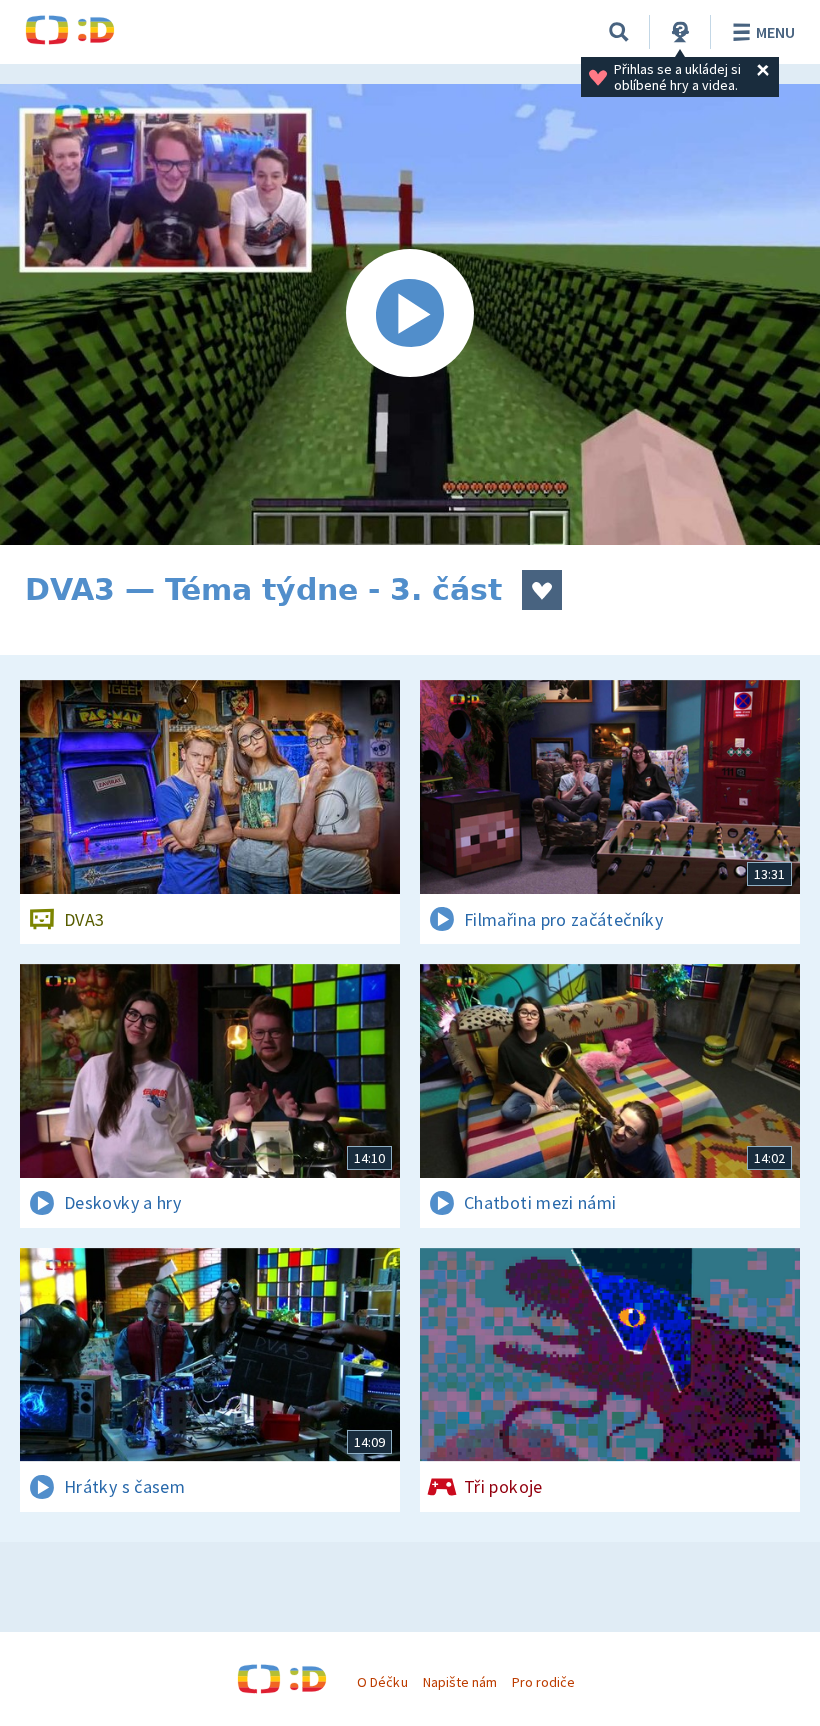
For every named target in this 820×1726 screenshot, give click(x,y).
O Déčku (382, 1682)
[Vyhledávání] (619, 32)
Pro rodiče (543, 1682)
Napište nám (460, 1682)
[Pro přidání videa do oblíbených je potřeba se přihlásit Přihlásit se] (542, 590)
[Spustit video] (410, 314)
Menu (775, 32)
